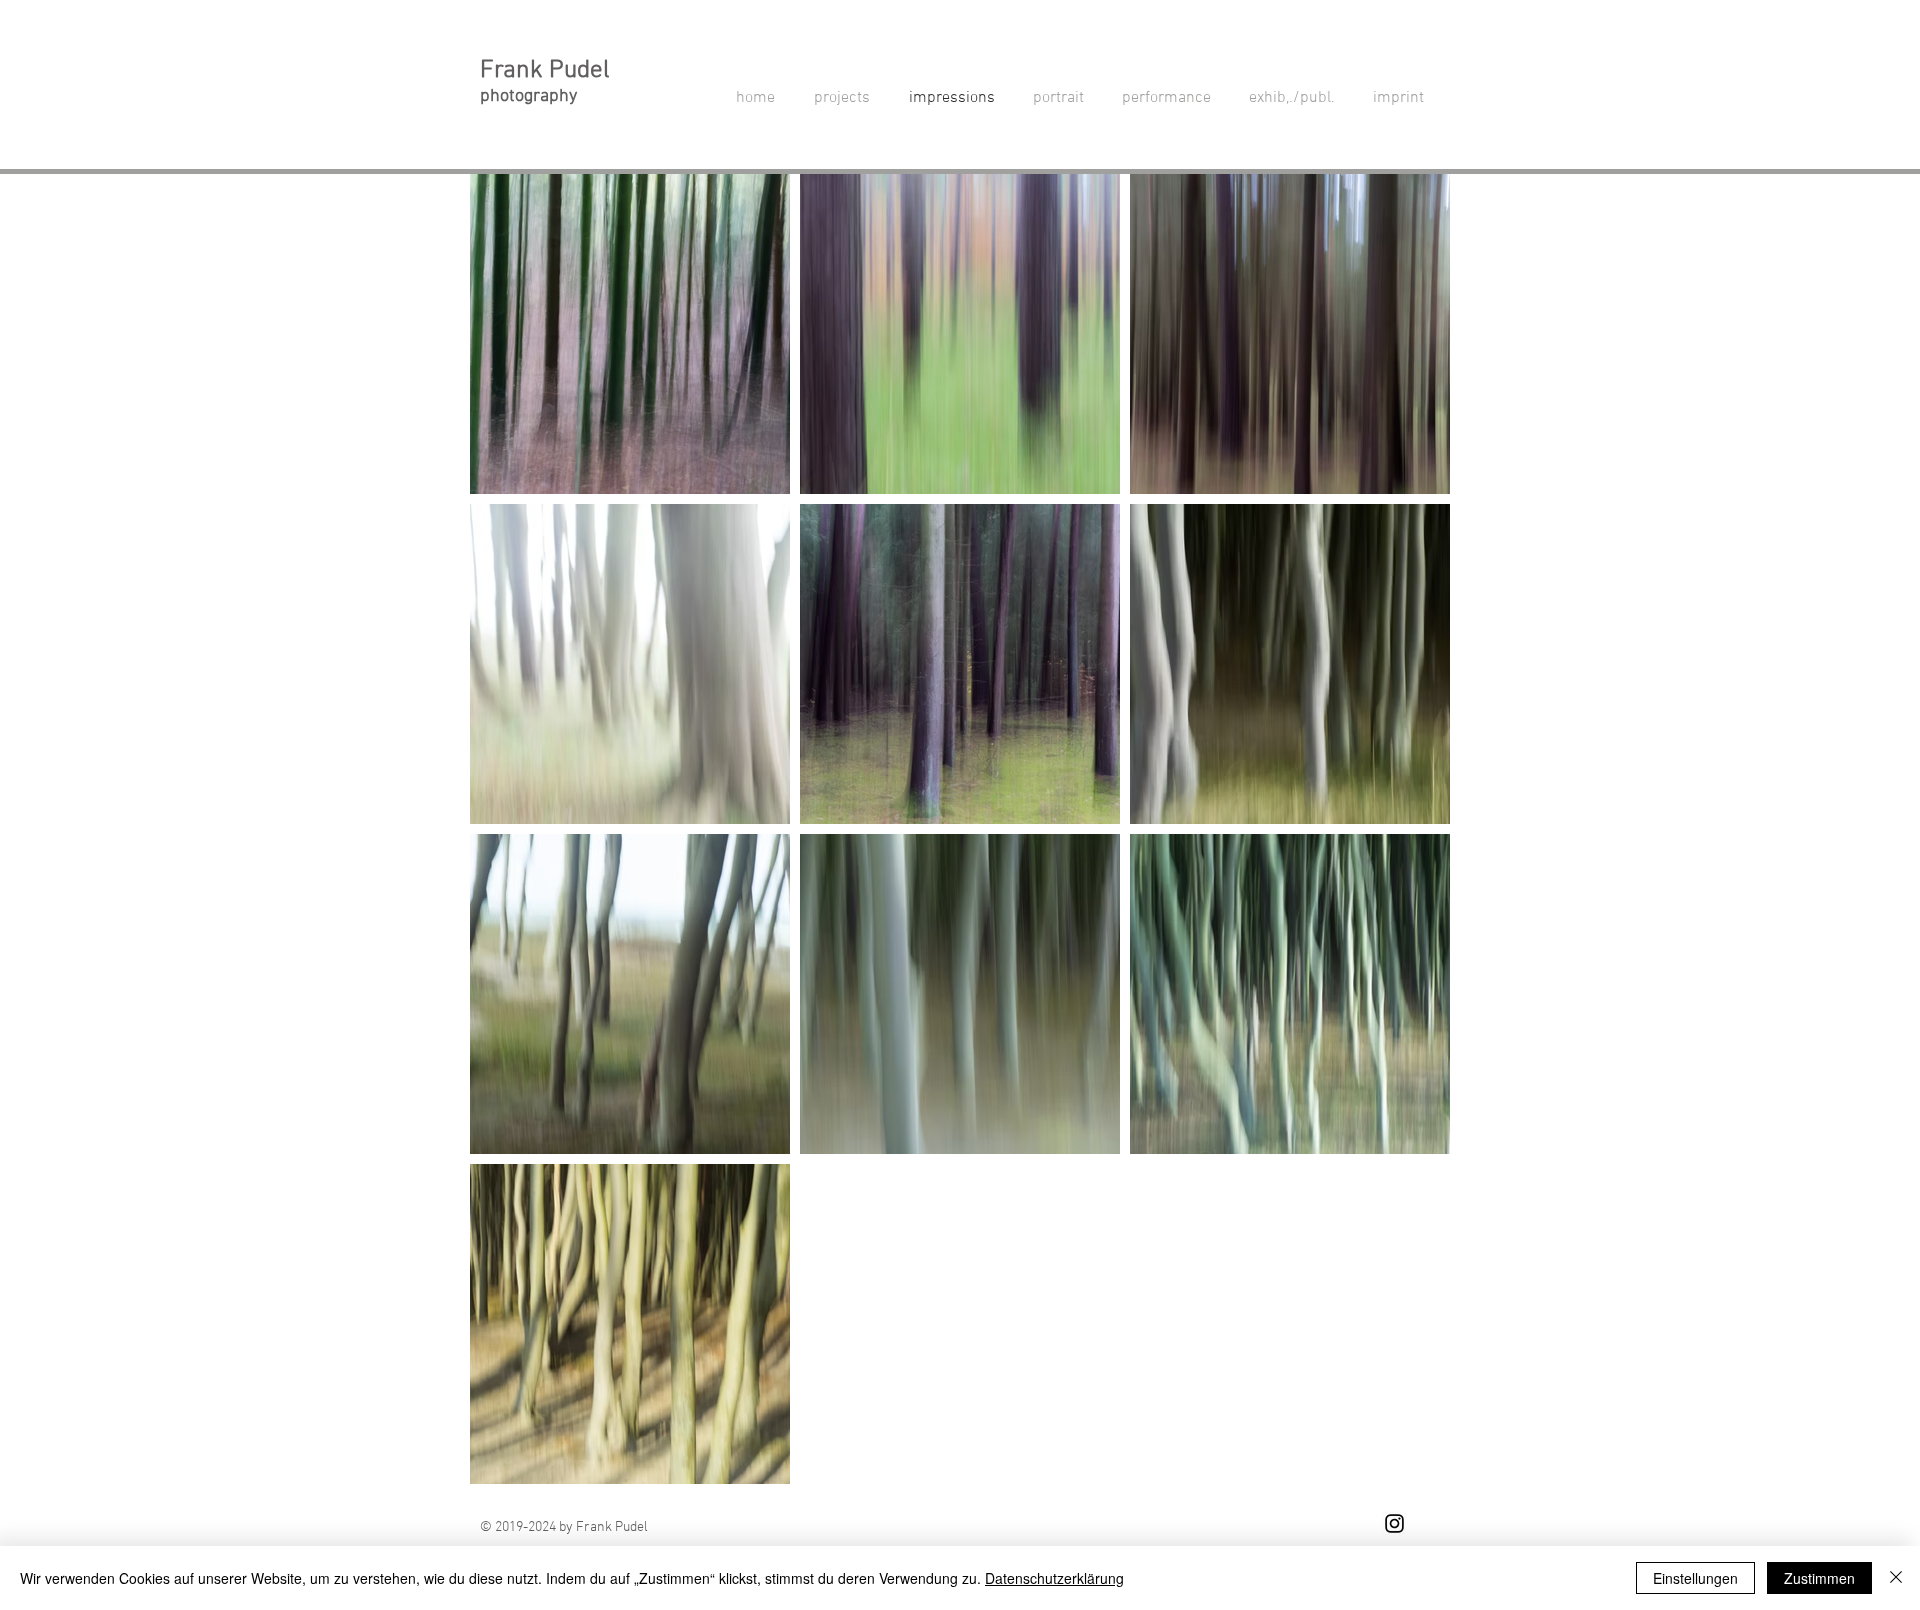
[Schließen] (1896, 1578)
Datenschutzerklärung (1054, 1578)
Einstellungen (1695, 1578)
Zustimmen (1819, 1578)
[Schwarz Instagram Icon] (1394, 1523)
